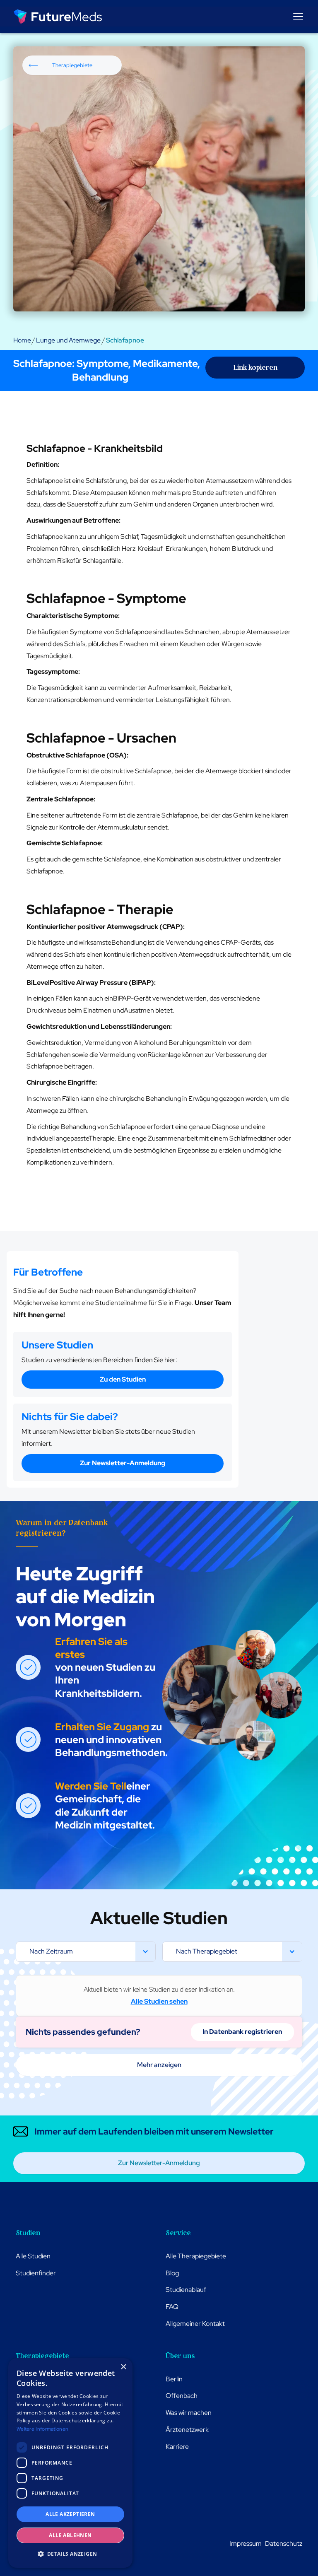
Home (22, 340)
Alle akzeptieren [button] (70, 2514)
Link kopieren (255, 367)
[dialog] (70, 2463)
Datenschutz (284, 2543)
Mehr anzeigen (159, 2065)
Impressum (246, 2543)
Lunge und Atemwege (68, 340)
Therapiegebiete (72, 65)
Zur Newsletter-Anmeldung (123, 1463)
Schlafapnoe (125, 340)
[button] (296, 17)
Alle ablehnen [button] (70, 2535)
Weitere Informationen (42, 2429)
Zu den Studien (123, 1379)
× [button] (123, 2367)
